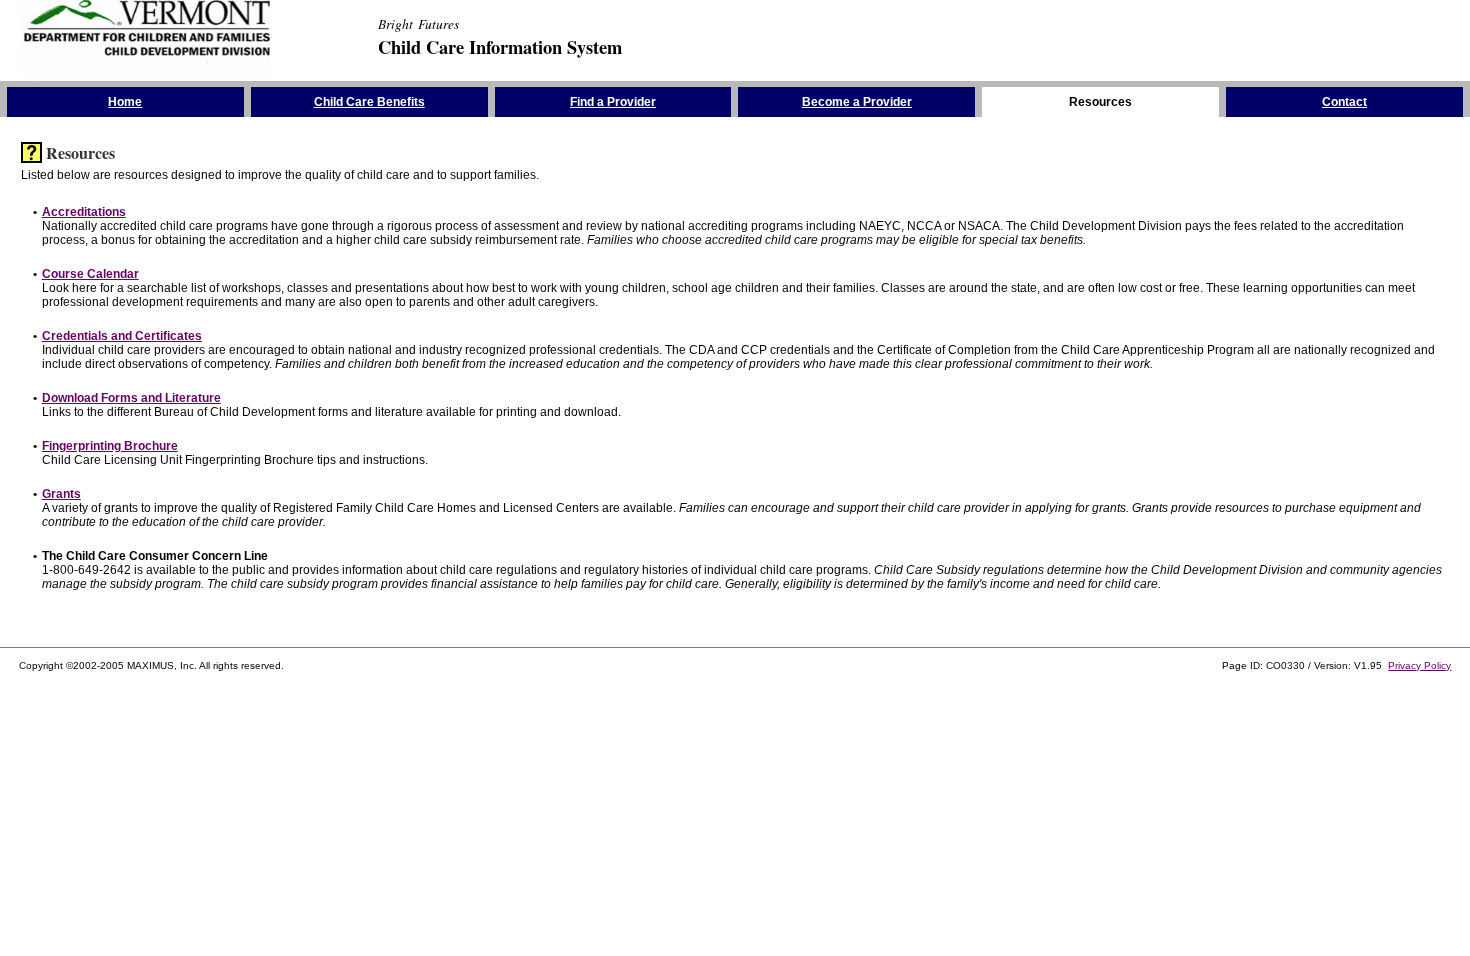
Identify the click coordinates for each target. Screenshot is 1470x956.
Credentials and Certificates (122, 336)
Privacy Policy (1419, 665)
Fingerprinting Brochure (110, 446)
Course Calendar (90, 274)
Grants (61, 494)
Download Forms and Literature (131, 398)
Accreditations (84, 212)
